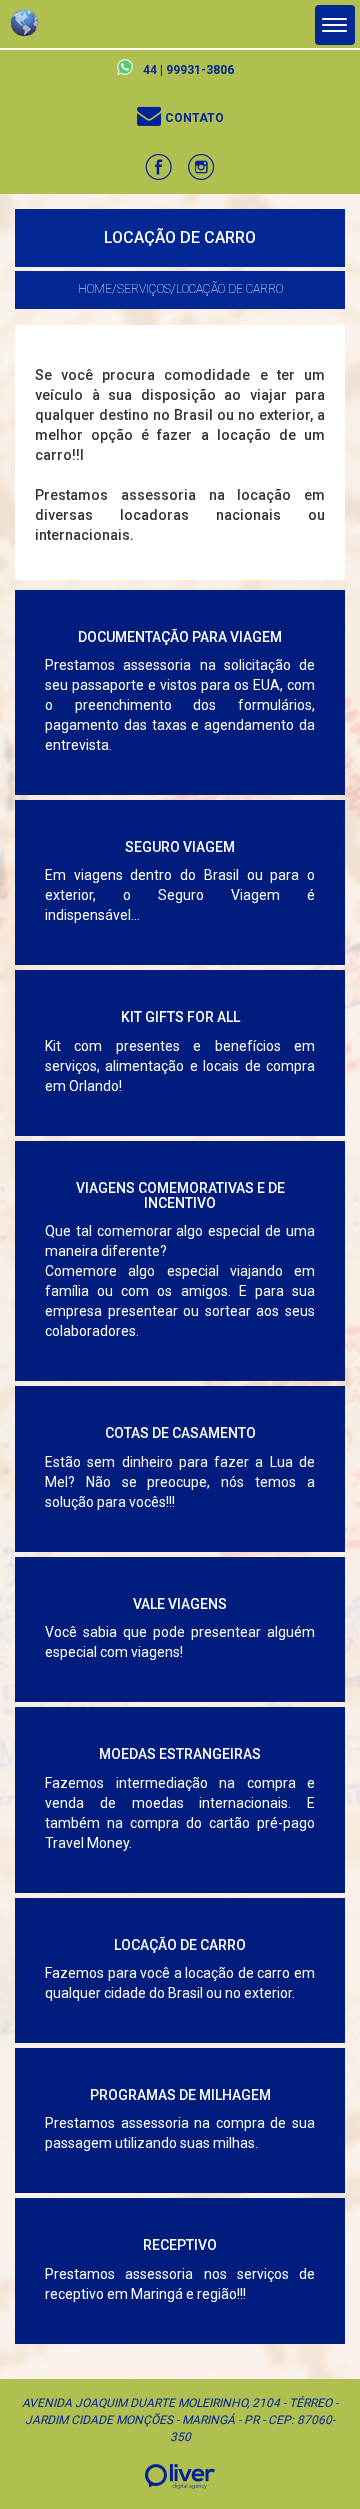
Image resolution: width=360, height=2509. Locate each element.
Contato (193, 118)
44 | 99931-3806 (188, 70)
